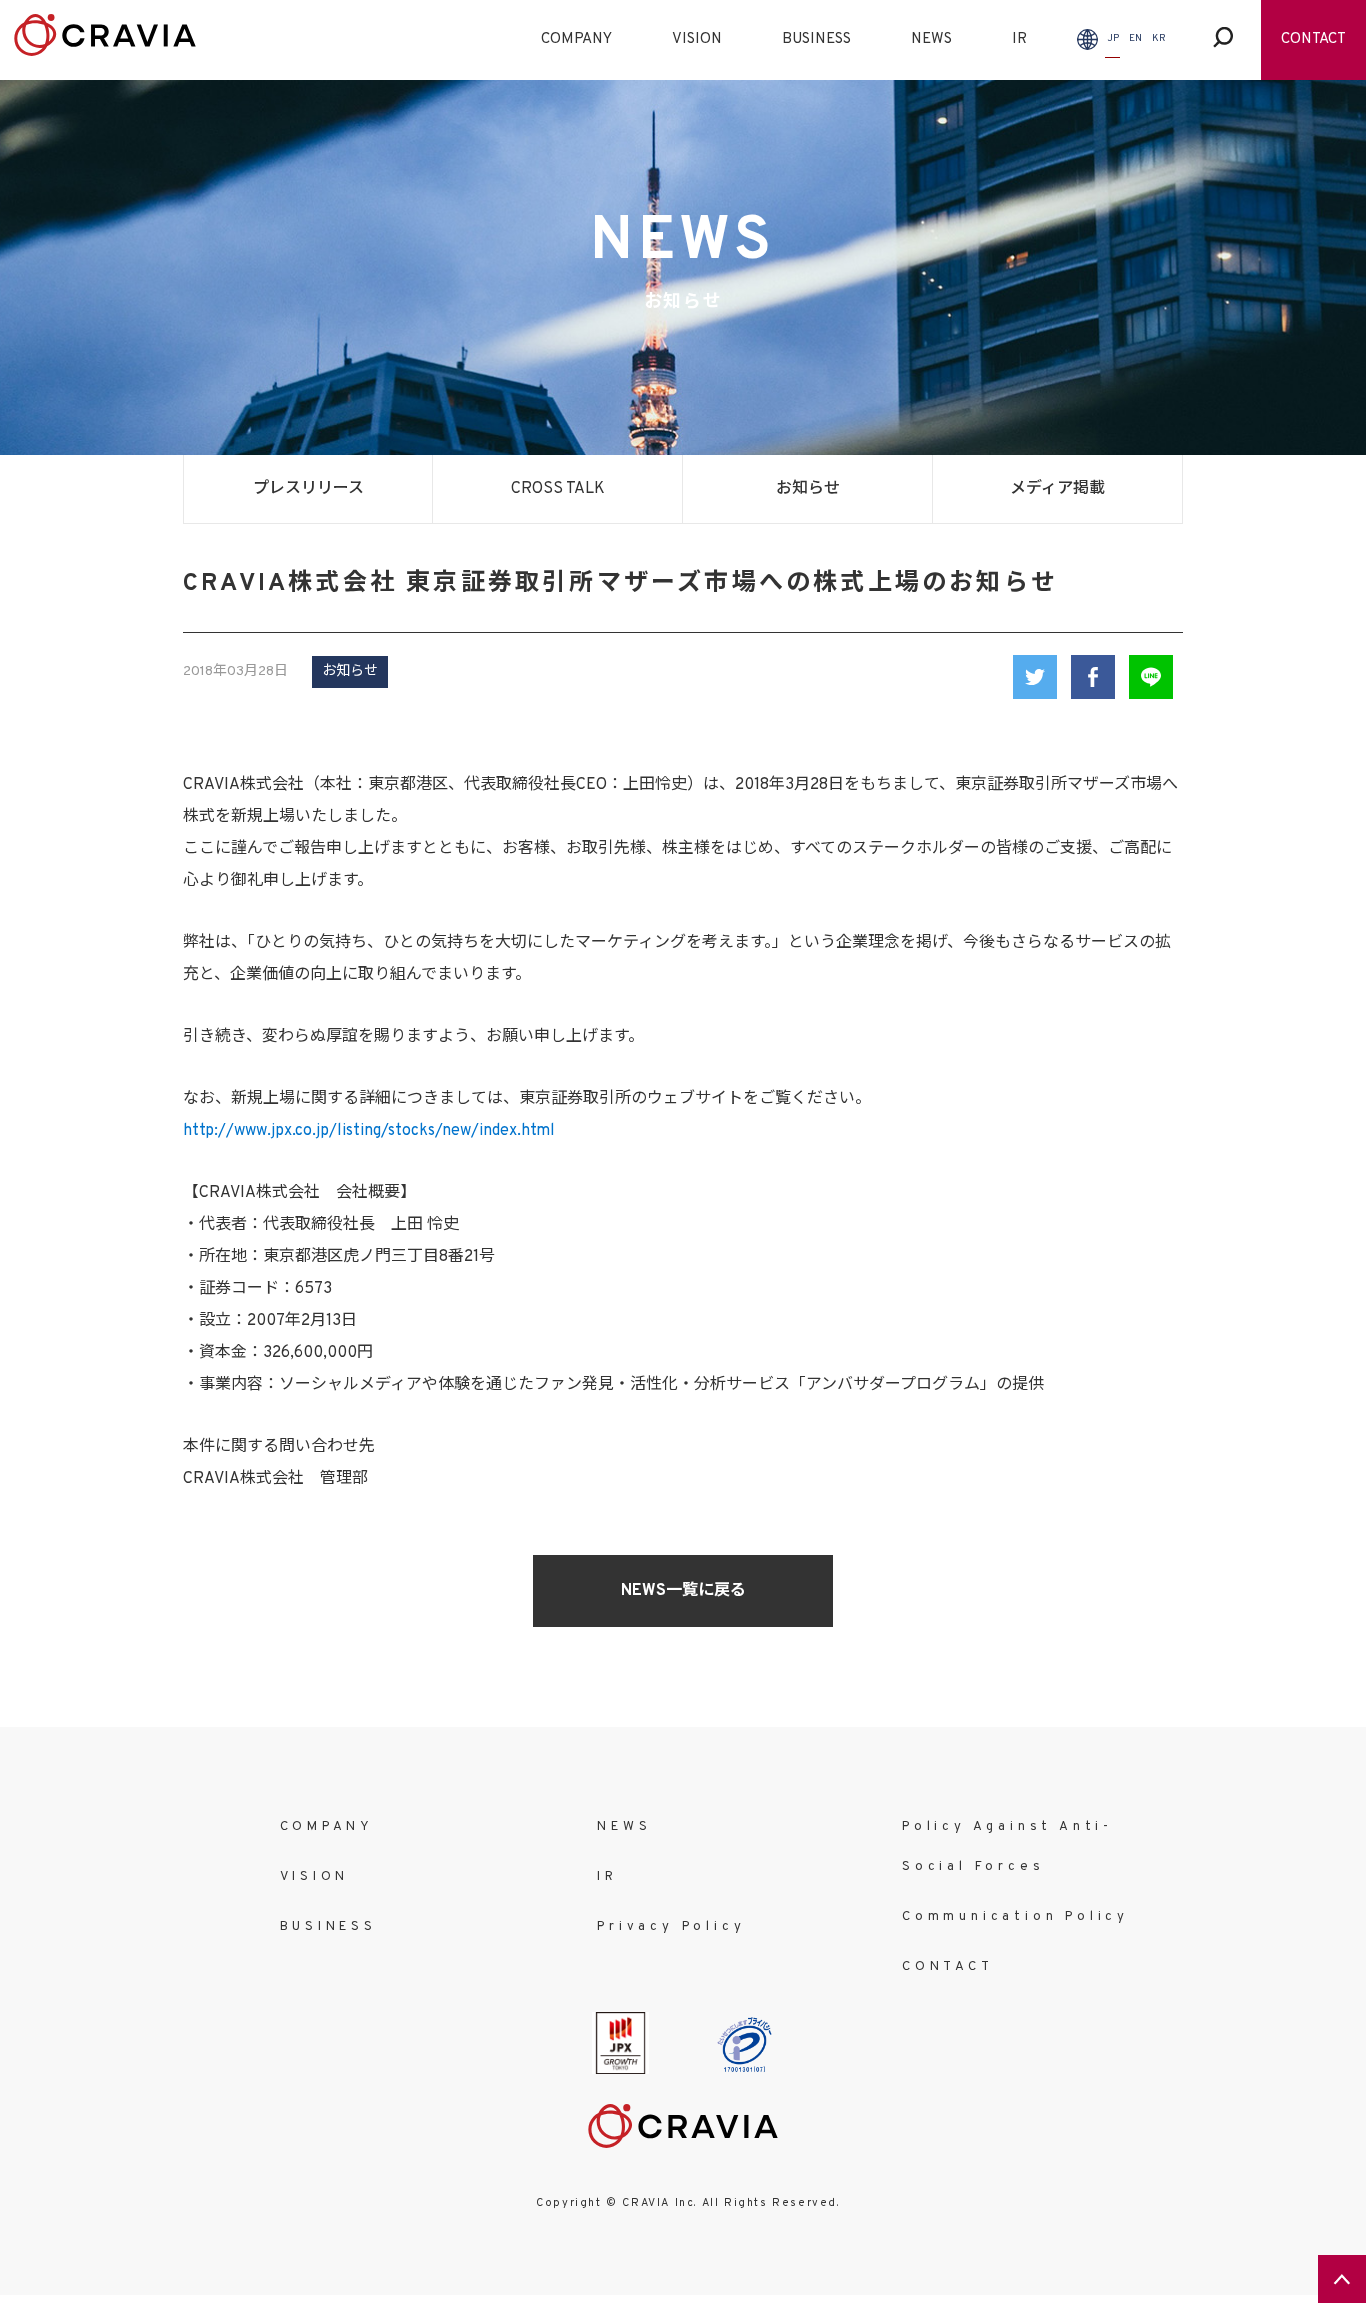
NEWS (931, 39)
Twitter (1035, 677)
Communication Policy (1015, 1917)
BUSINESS (816, 39)
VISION (697, 39)
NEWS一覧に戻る (683, 1591)
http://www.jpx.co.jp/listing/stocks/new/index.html (369, 1131)
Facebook (1093, 677)
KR (1159, 38)
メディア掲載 (1057, 489)
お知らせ (808, 489)
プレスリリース (308, 489)
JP (1113, 38)
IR (1019, 39)
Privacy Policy (671, 1927)
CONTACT (1313, 39)
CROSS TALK (558, 489)
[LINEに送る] (1151, 677)
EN (1135, 38)
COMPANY (576, 39)
